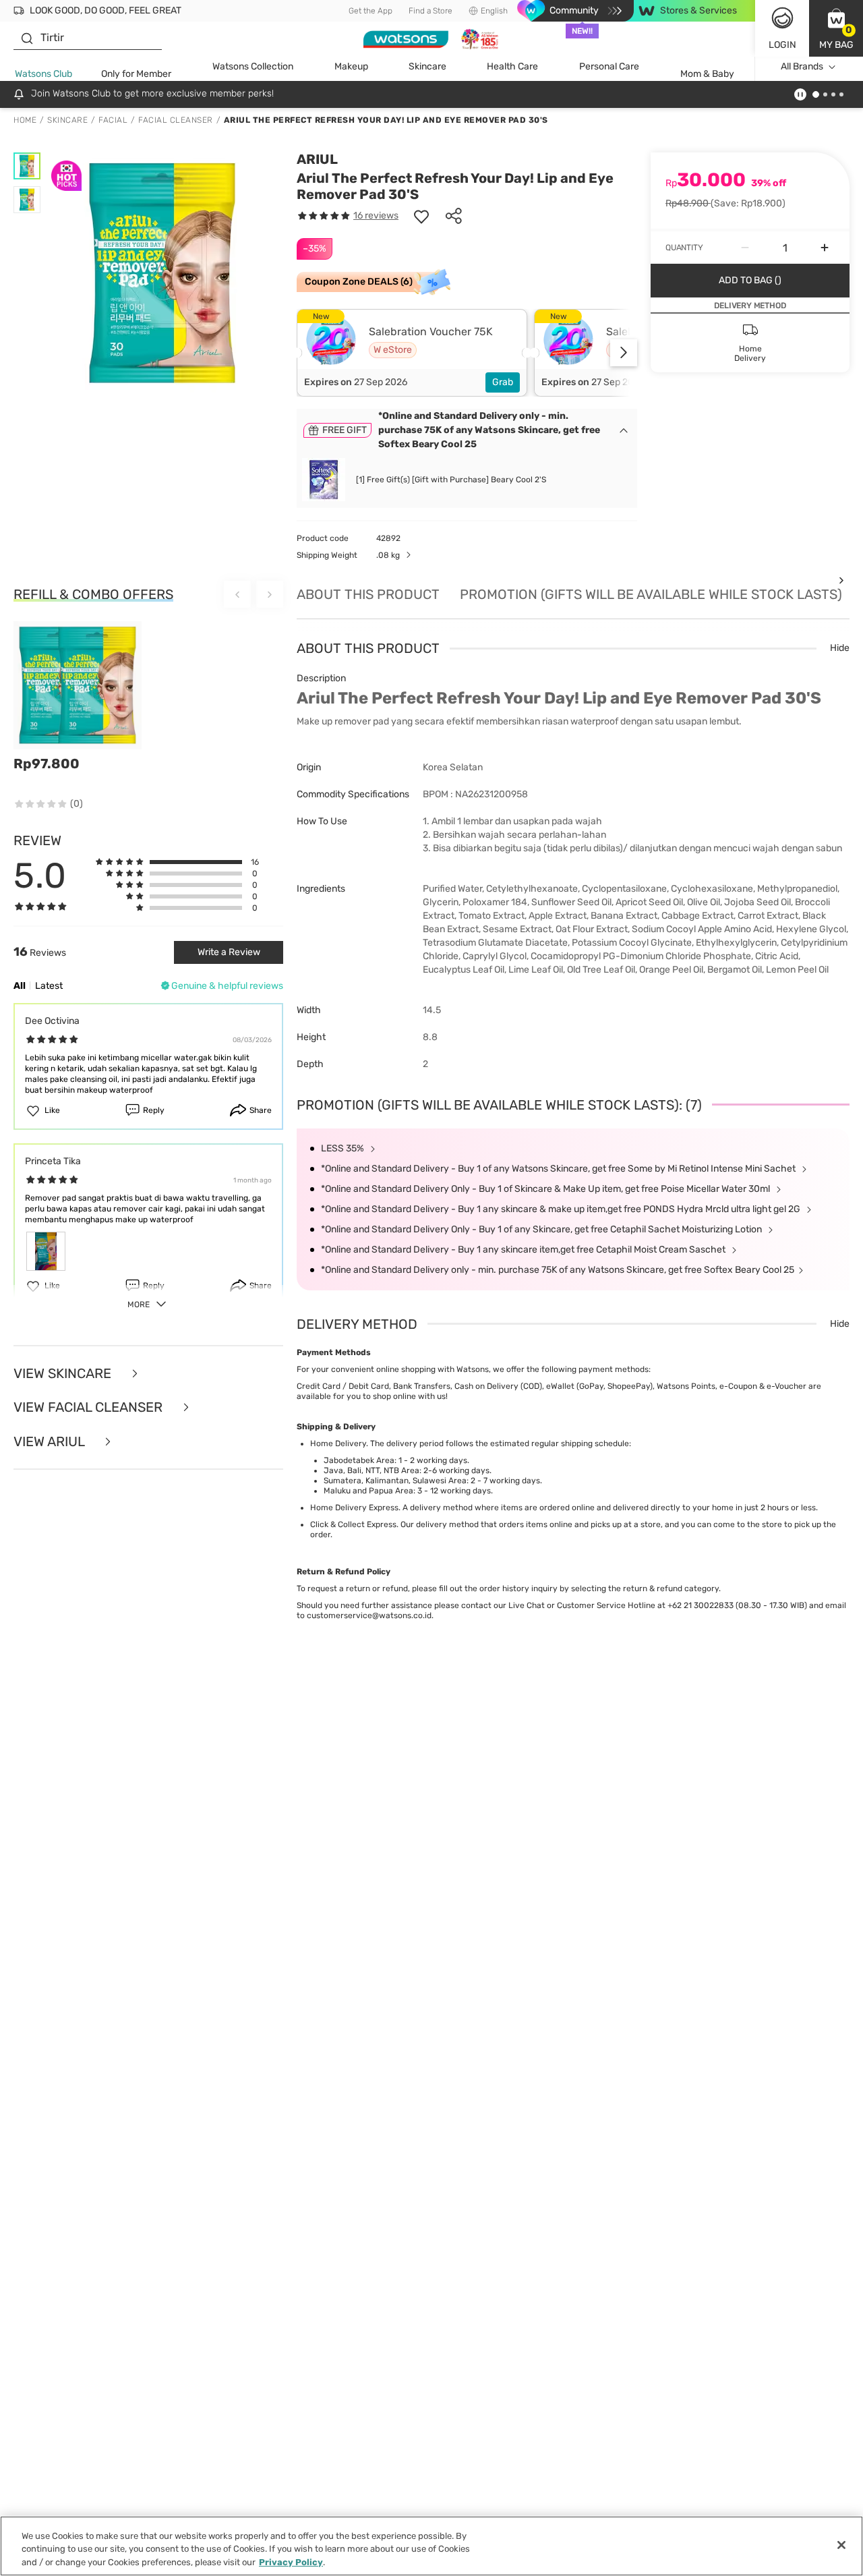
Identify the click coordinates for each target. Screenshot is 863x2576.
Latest (49, 986)
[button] (836, 28)
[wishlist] (421, 216)
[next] (624, 353)
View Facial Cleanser (90, 1407)
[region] (431, 2546)
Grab (503, 382)
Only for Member (136, 74)
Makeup (351, 66)
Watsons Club (43, 74)
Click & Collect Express (353, 1524)
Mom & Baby (707, 74)
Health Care (512, 66)
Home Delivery (338, 1443)
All (20, 986)
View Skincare (64, 1374)
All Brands (802, 66)
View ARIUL (51, 1442)
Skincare (427, 66)
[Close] (841, 2545)
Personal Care (609, 66)
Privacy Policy (291, 2562)
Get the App (370, 11)
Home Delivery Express (354, 1508)
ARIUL (317, 159)
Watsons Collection (253, 66)
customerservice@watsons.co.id (369, 1615)
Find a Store (430, 11)
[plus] (825, 248)
